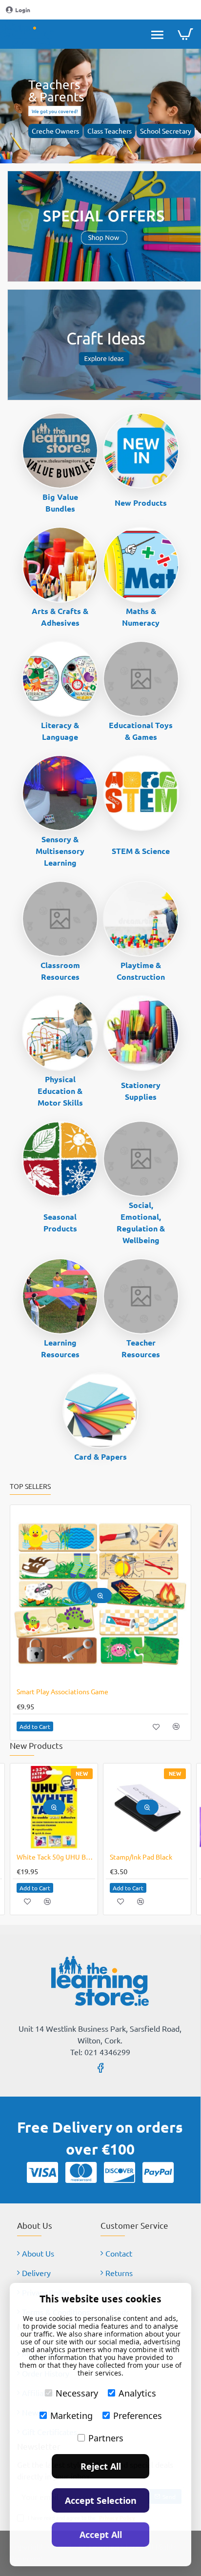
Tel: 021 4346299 (100, 2052)
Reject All (101, 2466)
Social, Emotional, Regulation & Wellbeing (141, 1222)
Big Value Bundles (60, 503)
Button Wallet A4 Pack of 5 (135, 1857)
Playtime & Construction (141, 971)
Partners (106, 2438)
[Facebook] (100, 2067)
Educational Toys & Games (141, 731)
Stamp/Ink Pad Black (34, 1857)
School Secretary (166, 131)
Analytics (137, 2393)
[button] (122, 1595)
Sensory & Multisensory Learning (60, 851)
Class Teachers (110, 131)
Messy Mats (56, 1691)
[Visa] (42, 2172)
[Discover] (120, 2172)
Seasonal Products (60, 1222)
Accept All (101, 2535)
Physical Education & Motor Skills (60, 1091)
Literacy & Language (60, 731)
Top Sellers (30, 1486)
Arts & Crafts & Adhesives (60, 617)
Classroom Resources (60, 971)
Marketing (71, 2416)
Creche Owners (55, 131)
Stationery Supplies (141, 1091)
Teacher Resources (141, 1348)
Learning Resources (60, 1348)
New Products (141, 503)
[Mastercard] (81, 2172)
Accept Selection (101, 2500)
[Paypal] (158, 2172)
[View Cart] (185, 34)
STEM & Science (141, 851)
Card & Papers (100, 1456)
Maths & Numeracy (141, 617)
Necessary (77, 2393)
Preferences (138, 2416)
